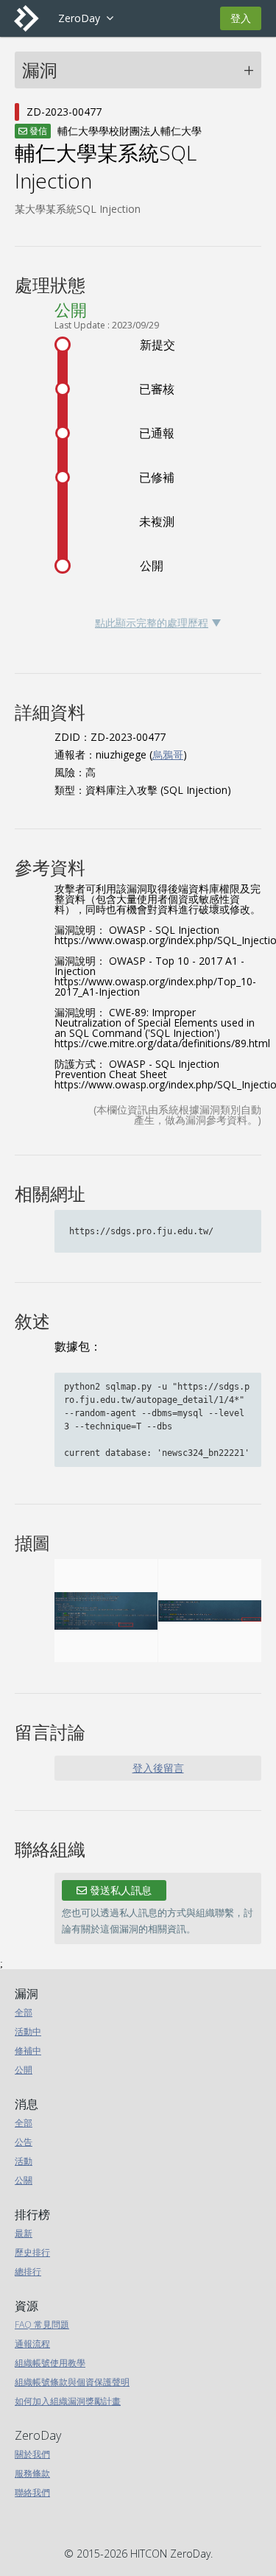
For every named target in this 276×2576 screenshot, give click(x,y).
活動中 (28, 2031)
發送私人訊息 (119, 1890)
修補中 (28, 2051)
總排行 (28, 2271)
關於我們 (32, 2454)
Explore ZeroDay (86, 18)
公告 (24, 2142)
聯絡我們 (32, 2492)
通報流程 (32, 2344)
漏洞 (40, 70)
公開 (24, 2070)
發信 (37, 131)
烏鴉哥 (168, 754)
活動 (24, 2161)
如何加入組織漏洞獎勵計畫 (68, 2401)
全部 (24, 2012)
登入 (241, 18)
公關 (24, 2180)
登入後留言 (158, 1768)
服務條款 (32, 2473)
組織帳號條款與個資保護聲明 (72, 2382)
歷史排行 (32, 2252)
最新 (24, 2233)
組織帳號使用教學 (50, 2363)
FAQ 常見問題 (42, 2325)
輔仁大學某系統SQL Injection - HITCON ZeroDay (32, 18)
